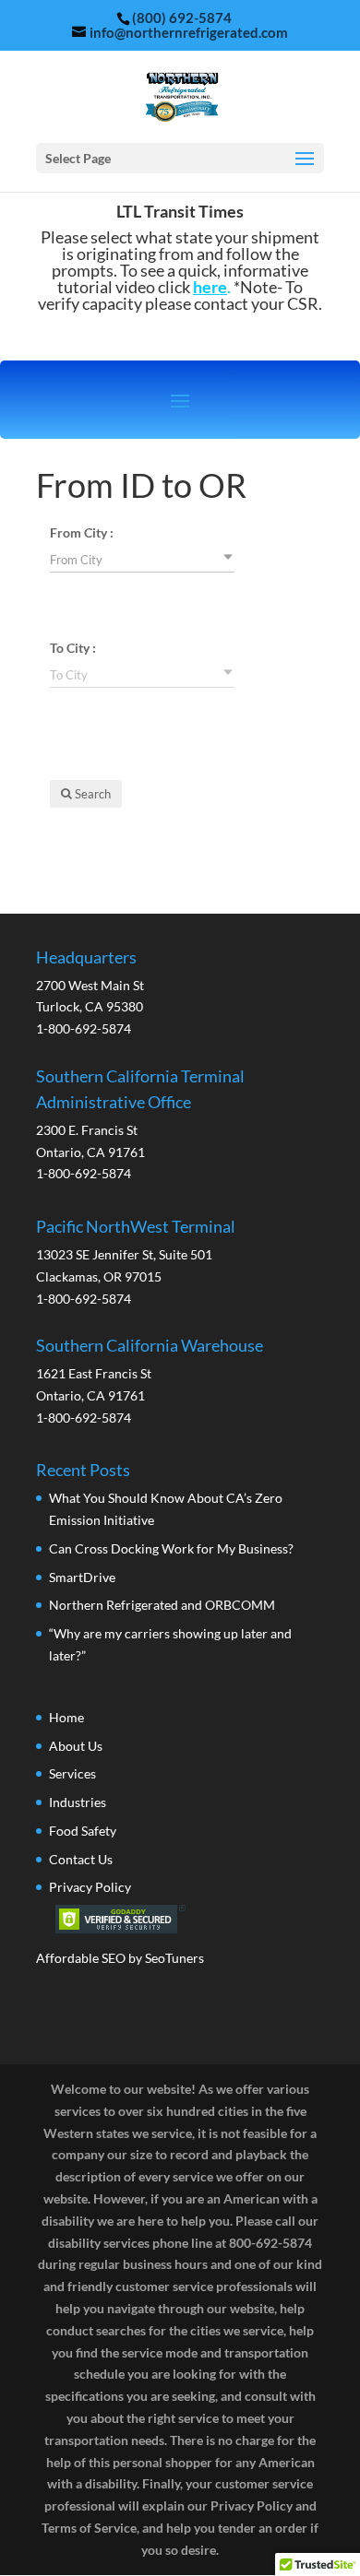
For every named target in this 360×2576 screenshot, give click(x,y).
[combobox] (142, 559)
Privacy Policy (90, 1887)
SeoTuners (174, 1958)
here (210, 287)
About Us (76, 1746)
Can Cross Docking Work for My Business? (171, 1548)
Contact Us (81, 1859)
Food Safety (83, 1831)
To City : (73, 648)
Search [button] (91, 794)
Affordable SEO (81, 1958)
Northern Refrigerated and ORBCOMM (162, 1605)
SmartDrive (82, 1577)
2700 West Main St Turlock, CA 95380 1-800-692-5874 (90, 993)
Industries (78, 1802)
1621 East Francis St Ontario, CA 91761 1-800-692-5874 (150, 1381)
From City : (82, 532)
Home (66, 1717)
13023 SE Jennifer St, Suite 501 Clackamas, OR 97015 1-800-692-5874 (136, 1262)
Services (72, 1773)
